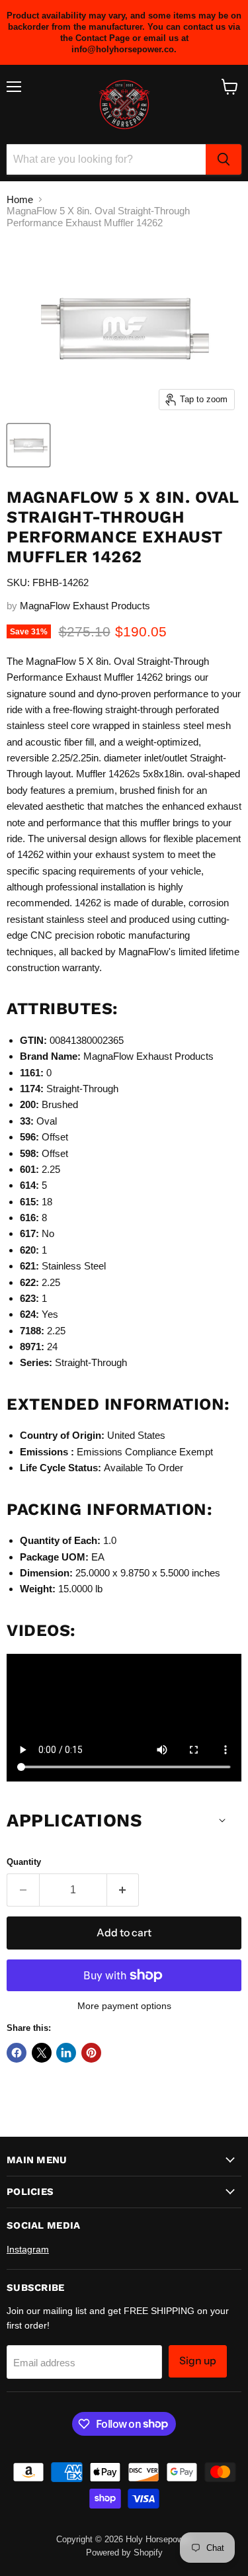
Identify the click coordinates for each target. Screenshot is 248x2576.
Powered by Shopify (124, 2553)
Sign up (198, 2361)
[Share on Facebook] (17, 2053)
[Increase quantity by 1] (123, 1890)
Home (20, 199)
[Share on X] (42, 2053)
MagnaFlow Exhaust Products (85, 606)
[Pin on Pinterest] (91, 2053)
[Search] (224, 159)
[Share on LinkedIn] (66, 2053)
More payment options (124, 2006)
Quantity (24, 1862)
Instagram (28, 2249)
